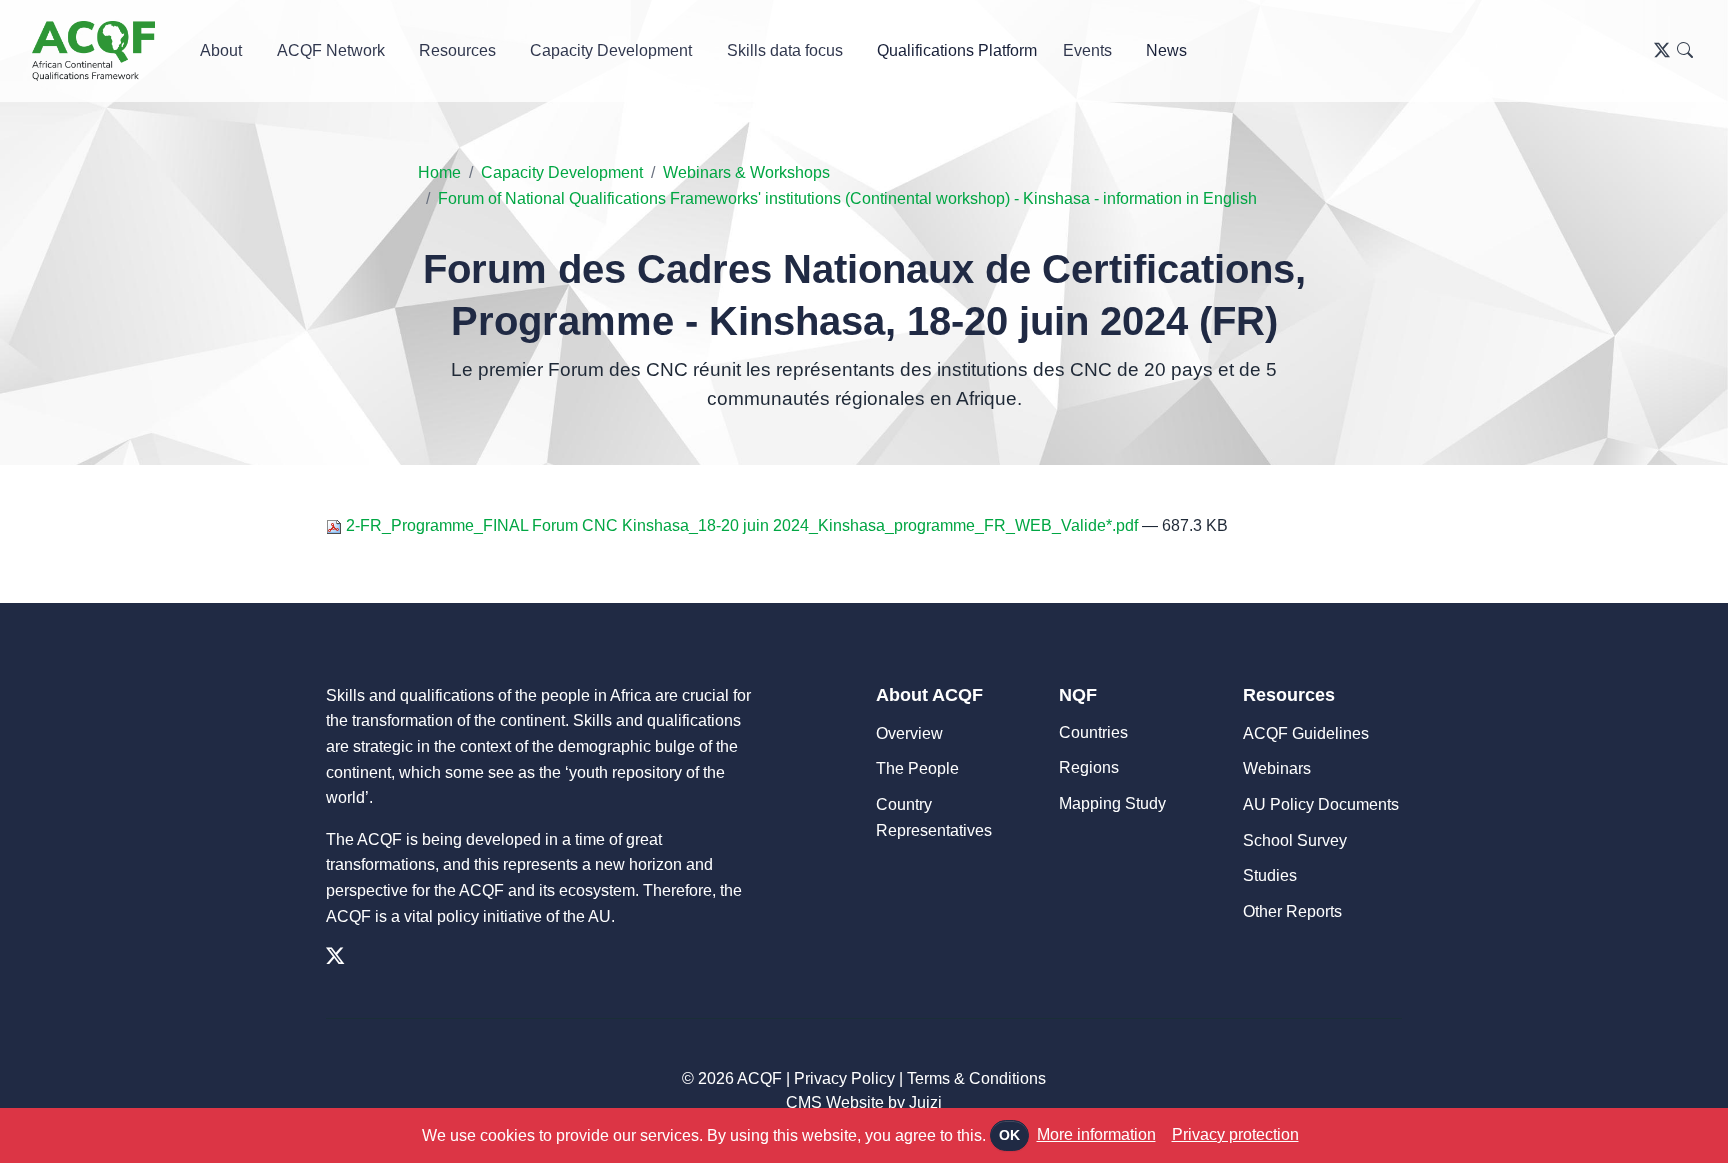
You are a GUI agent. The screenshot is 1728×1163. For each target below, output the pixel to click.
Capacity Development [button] (611, 50)
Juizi (925, 1102)
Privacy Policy (844, 1078)
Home (439, 172)
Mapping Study (1112, 803)
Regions (1089, 767)
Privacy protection (1235, 1134)
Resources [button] (457, 50)
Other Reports (1292, 911)
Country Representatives (934, 817)
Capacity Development (562, 172)
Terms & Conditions (976, 1078)
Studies (1270, 875)
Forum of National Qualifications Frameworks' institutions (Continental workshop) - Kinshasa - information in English (847, 198)
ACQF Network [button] (331, 50)
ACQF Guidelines (1306, 733)
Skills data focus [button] (785, 50)
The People (917, 768)
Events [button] (1087, 50)
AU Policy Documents (1321, 804)
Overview (909, 733)
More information (1096, 1134)
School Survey (1295, 840)
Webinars (1277, 768)
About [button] (221, 50)
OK (1009, 1135)
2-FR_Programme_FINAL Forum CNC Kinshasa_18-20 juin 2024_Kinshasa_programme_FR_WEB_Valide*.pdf (742, 525)
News (1166, 50)
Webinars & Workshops (746, 172)
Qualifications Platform (957, 50)
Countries (1093, 732)
